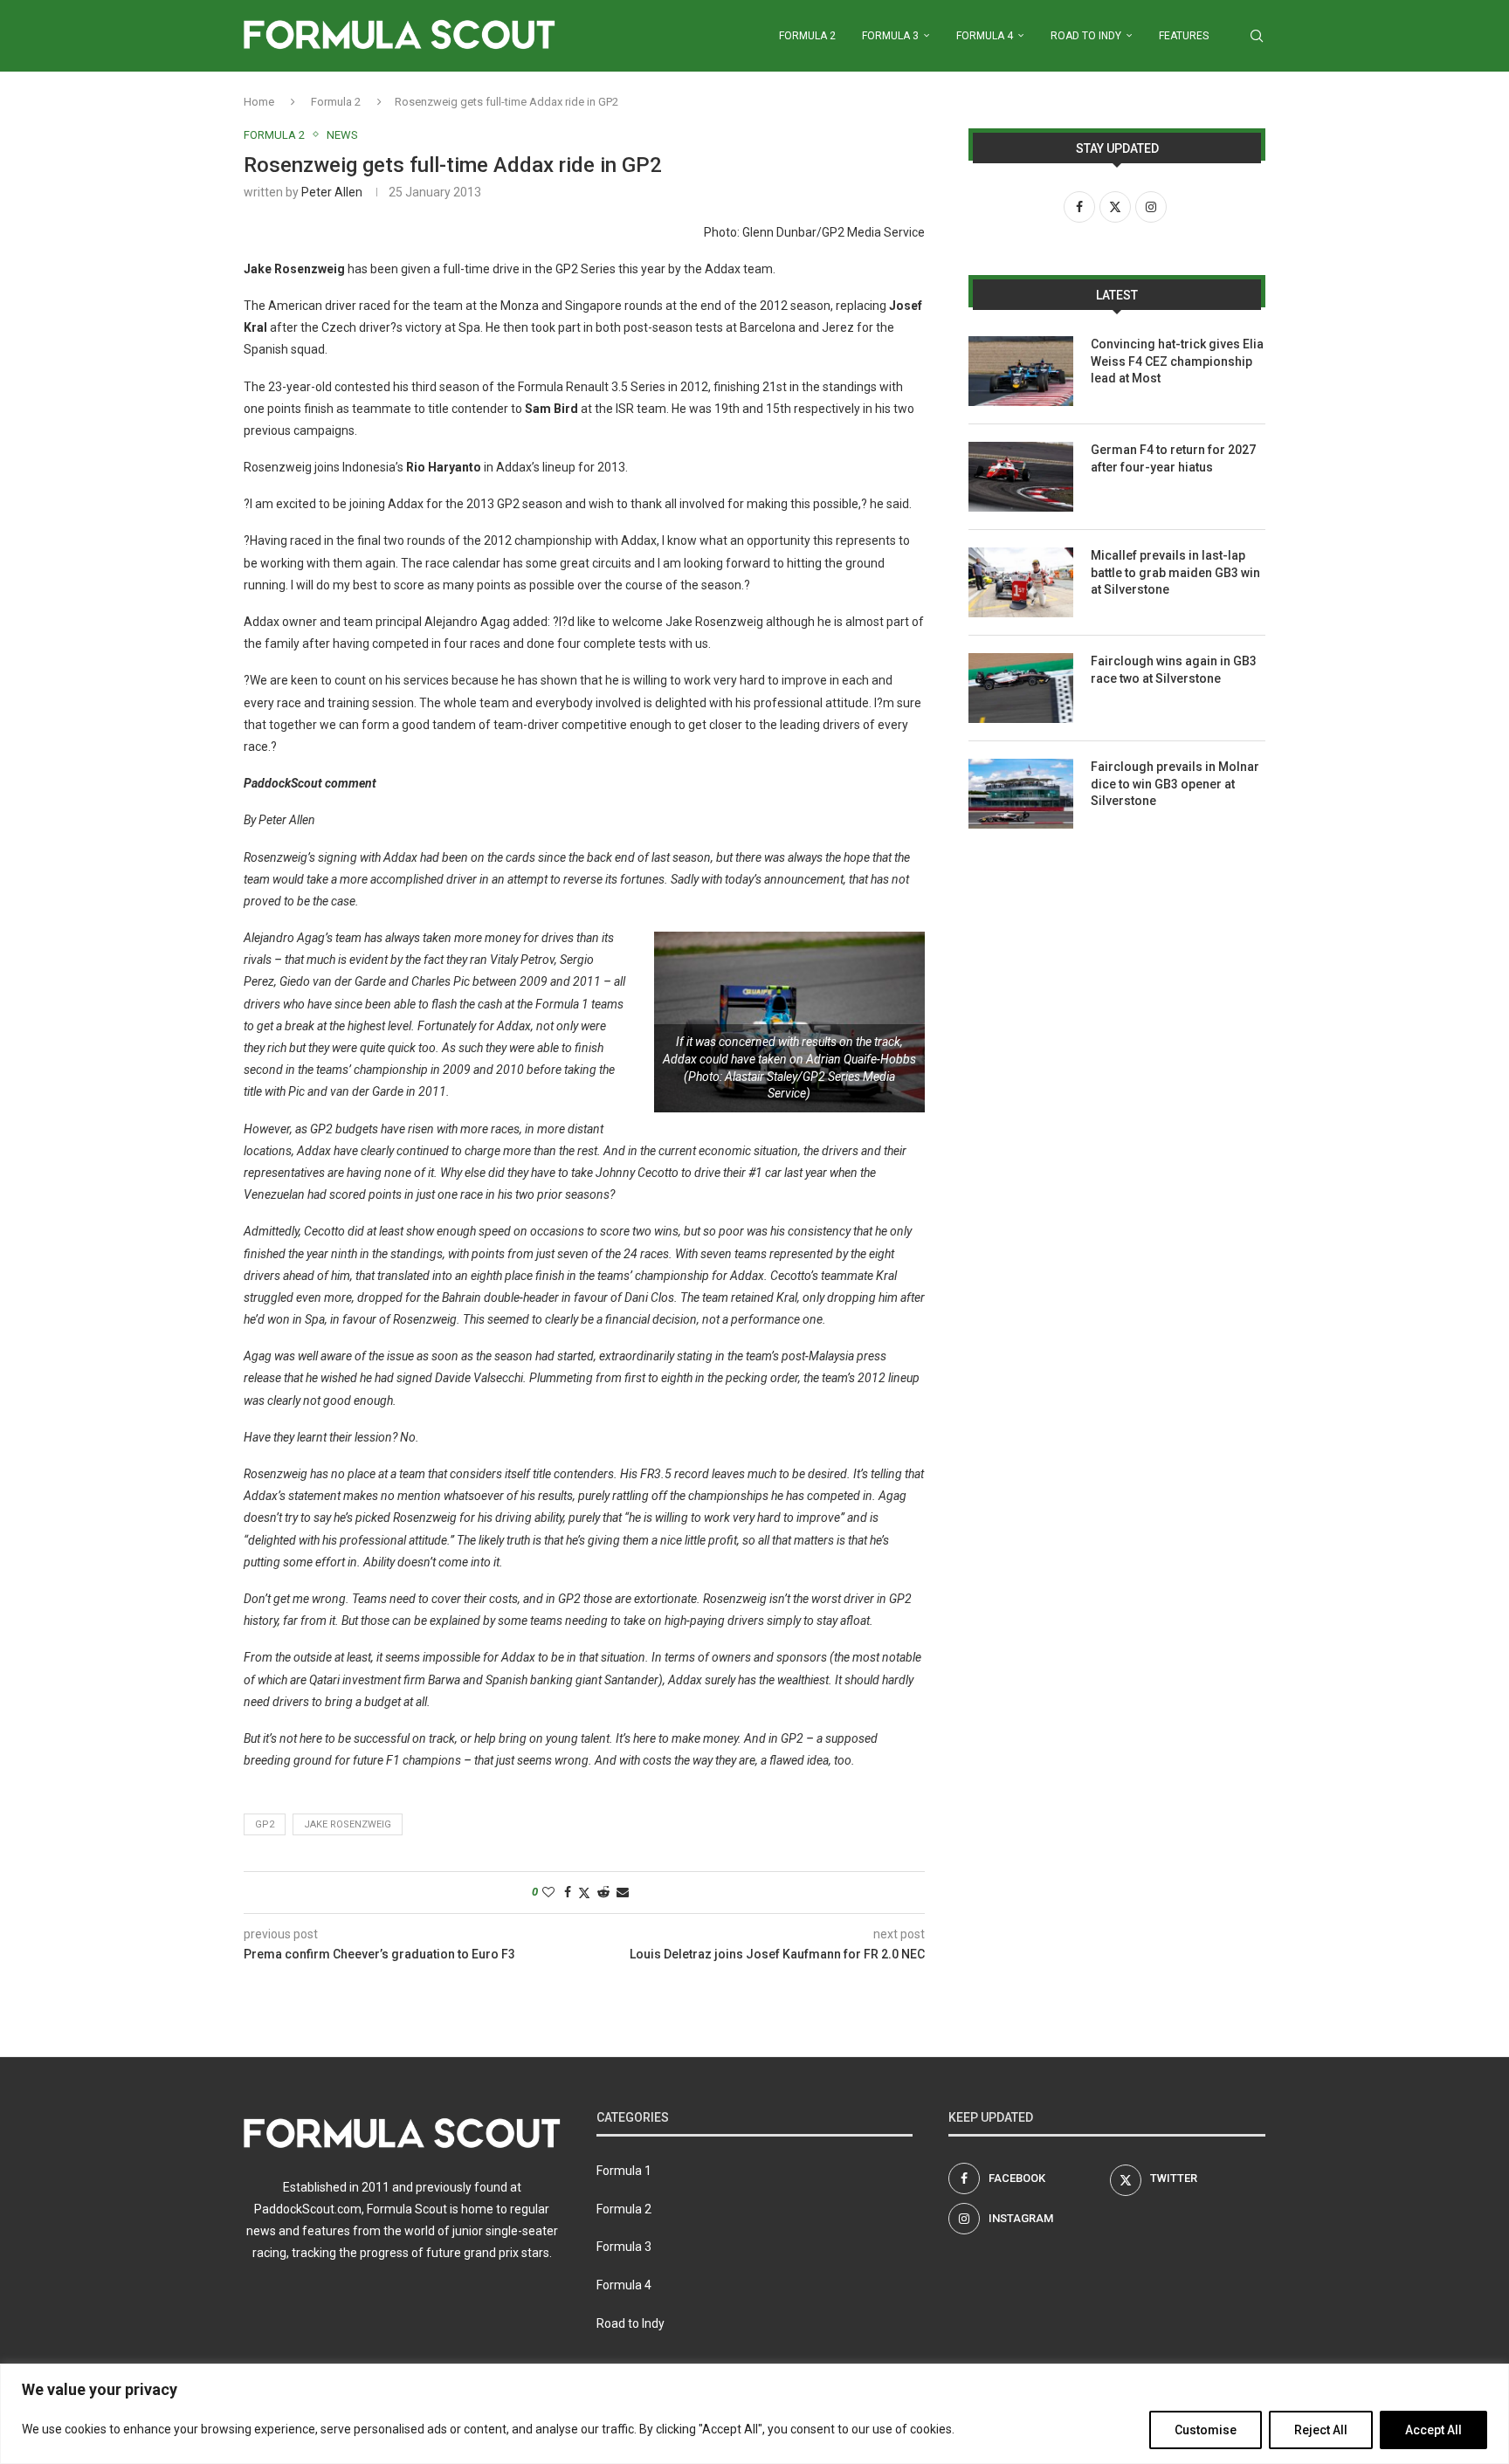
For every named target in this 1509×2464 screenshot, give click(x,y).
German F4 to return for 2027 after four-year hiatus (1173, 458)
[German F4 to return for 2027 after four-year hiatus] (1021, 477)
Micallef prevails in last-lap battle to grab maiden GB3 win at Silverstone (1175, 572)
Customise (1206, 2430)
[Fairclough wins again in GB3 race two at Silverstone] (1021, 688)
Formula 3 (890, 36)
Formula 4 (985, 36)
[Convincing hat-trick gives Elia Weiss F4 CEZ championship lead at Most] (1021, 371)
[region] (754, 2414)
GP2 (265, 1824)
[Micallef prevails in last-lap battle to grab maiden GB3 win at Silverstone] (1021, 582)
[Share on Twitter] (584, 1893)
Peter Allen (332, 192)
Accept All (1433, 2430)
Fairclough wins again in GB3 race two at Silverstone (1174, 670)
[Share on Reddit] (603, 1892)
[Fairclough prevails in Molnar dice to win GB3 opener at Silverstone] (1021, 794)
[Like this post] (548, 1892)
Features (1184, 36)
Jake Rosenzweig (348, 1824)
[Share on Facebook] (568, 1892)
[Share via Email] (623, 1892)
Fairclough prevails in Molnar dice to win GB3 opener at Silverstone (1175, 784)
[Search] (1257, 36)
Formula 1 (624, 2171)
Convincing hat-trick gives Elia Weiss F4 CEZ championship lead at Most (1177, 361)
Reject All (1321, 2430)
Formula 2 (807, 36)
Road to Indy (1086, 36)
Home (259, 102)
